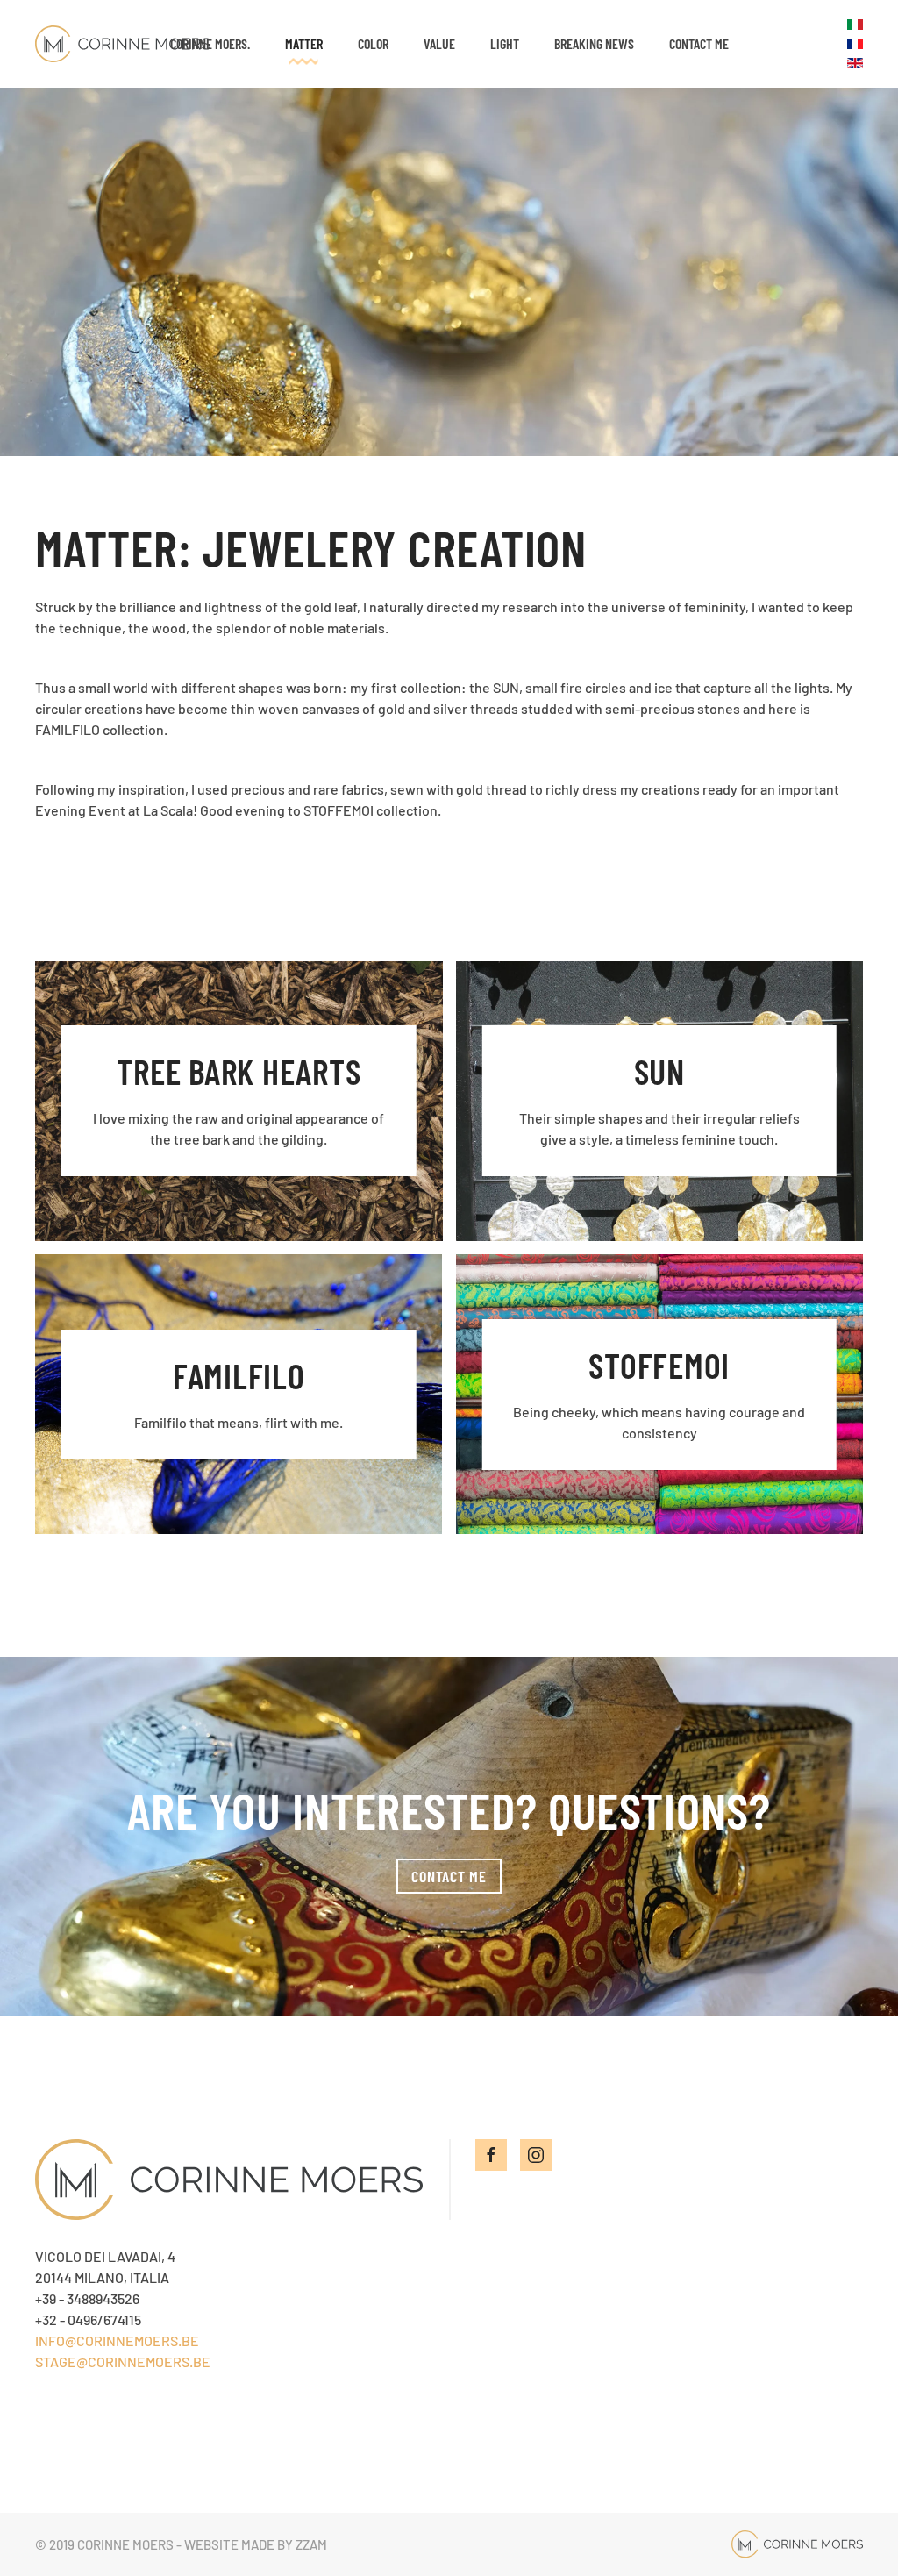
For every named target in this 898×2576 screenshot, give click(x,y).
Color (373, 43)
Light (505, 43)
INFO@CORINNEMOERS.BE (117, 2341)
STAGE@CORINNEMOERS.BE (123, 2362)
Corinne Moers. (210, 43)
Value (439, 43)
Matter (304, 43)
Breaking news (594, 43)
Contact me (699, 43)
